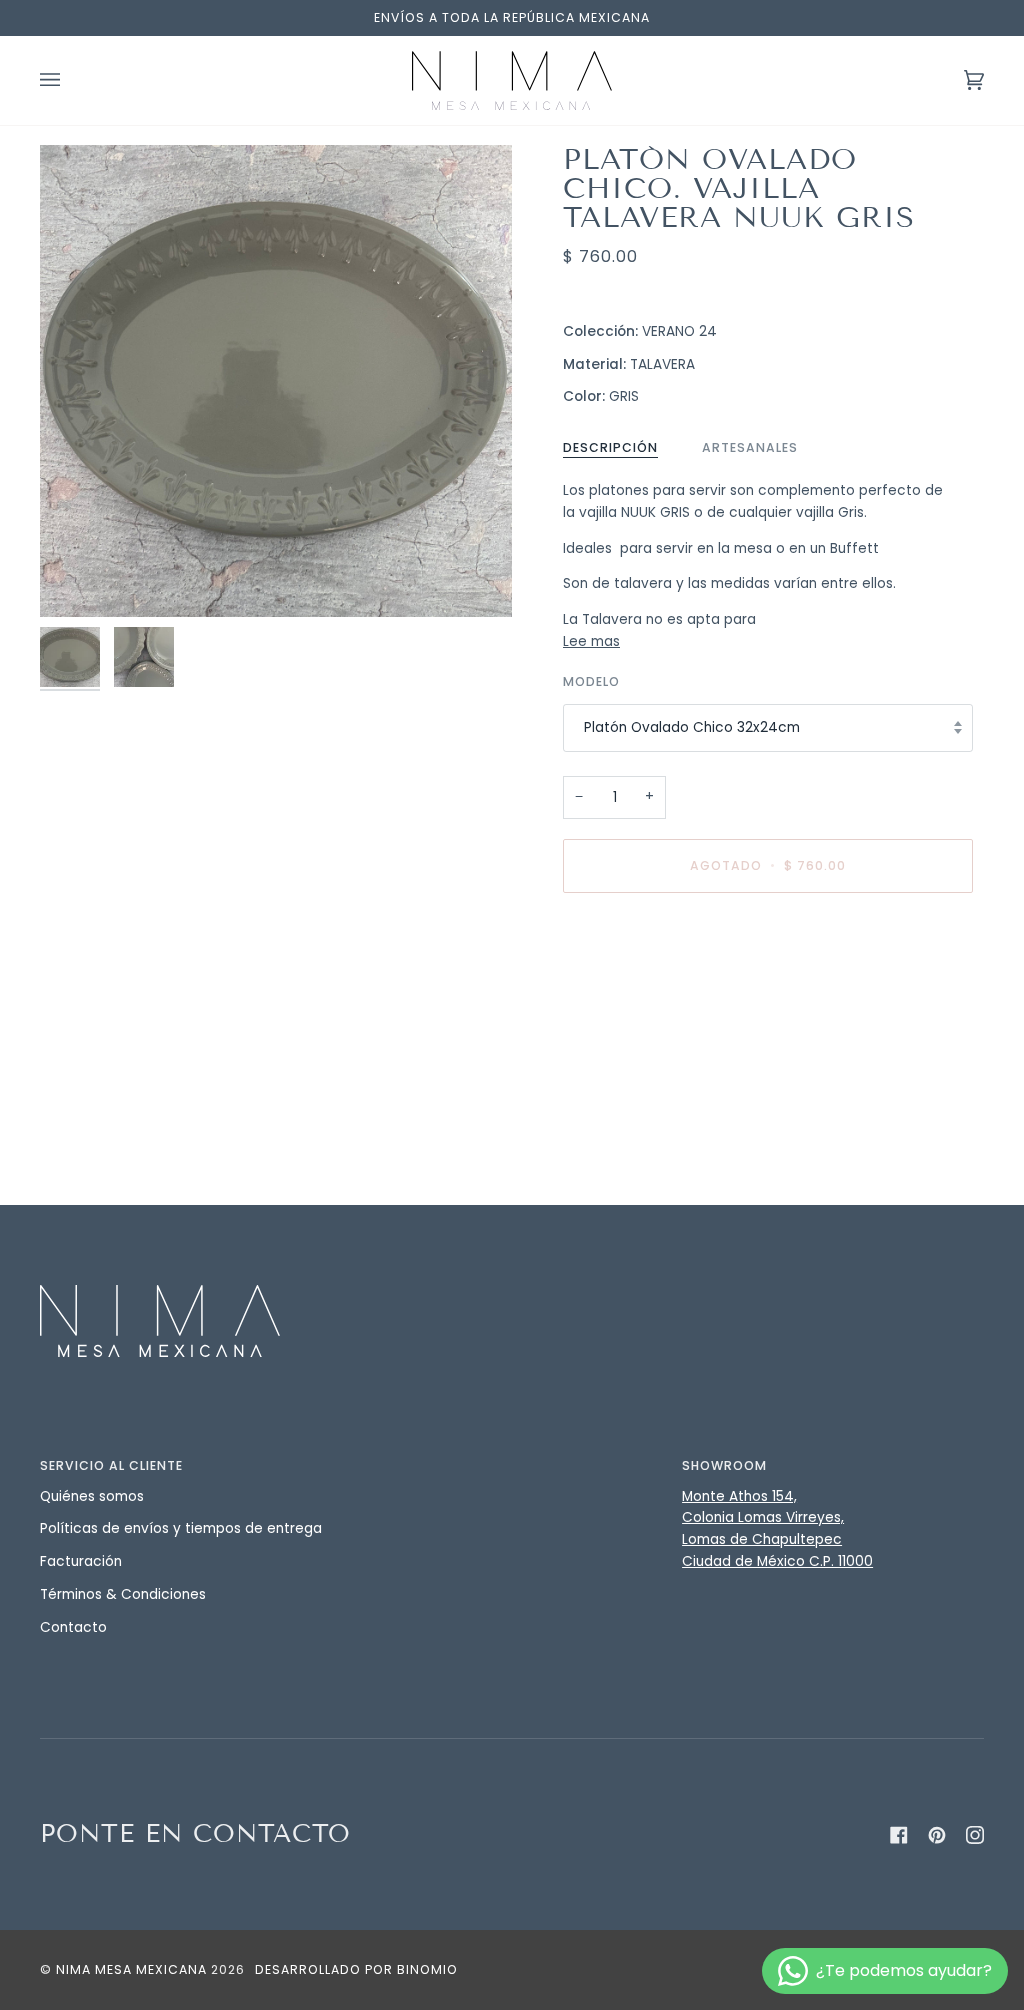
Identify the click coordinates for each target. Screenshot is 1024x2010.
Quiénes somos (92, 1496)
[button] (512, 1461)
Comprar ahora (768, 949)
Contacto (73, 1627)
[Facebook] (899, 1835)
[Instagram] (975, 1835)
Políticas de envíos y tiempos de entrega (181, 1528)
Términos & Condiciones (123, 1594)
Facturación (81, 1561)
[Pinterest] (937, 1835)
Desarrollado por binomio (356, 1969)
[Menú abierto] (70, 80)
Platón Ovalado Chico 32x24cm (692, 727)
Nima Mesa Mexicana (131, 1969)
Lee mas (591, 641)
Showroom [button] (724, 1465)
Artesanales (750, 447)
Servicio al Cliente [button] (111, 1465)
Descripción (610, 447)
